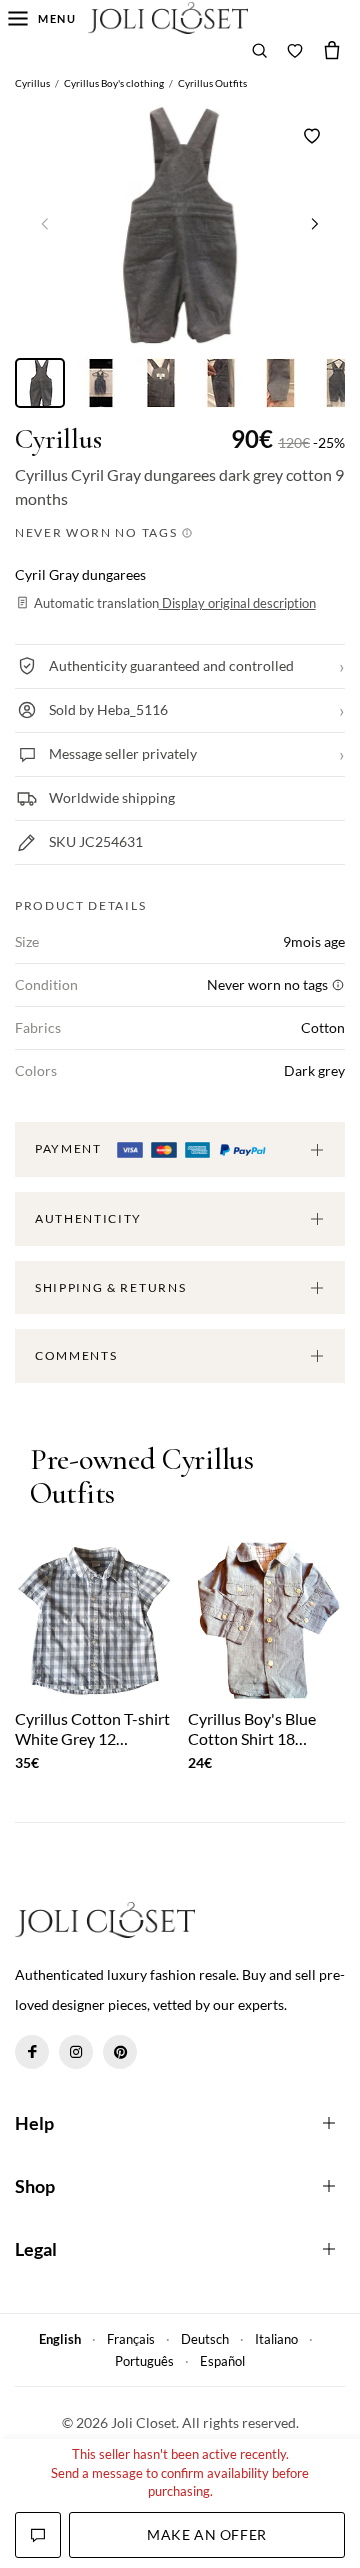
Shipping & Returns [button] (110, 1287)
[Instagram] (76, 2052)
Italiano (276, 2339)
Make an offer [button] (206, 2534)
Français (131, 2339)
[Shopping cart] (332, 50)
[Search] (260, 50)
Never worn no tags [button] (98, 532)
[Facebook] (32, 2052)
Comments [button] (76, 1355)
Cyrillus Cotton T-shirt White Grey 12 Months (92, 1728)
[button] (315, 223)
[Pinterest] (120, 2052)
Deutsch (205, 2339)
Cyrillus (58, 439)
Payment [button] (70, 1148)
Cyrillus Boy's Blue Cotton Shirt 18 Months (252, 1728)
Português (144, 2361)
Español (222, 2361)
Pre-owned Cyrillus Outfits (142, 1477)
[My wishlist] (295, 50)
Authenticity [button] (88, 1218)
